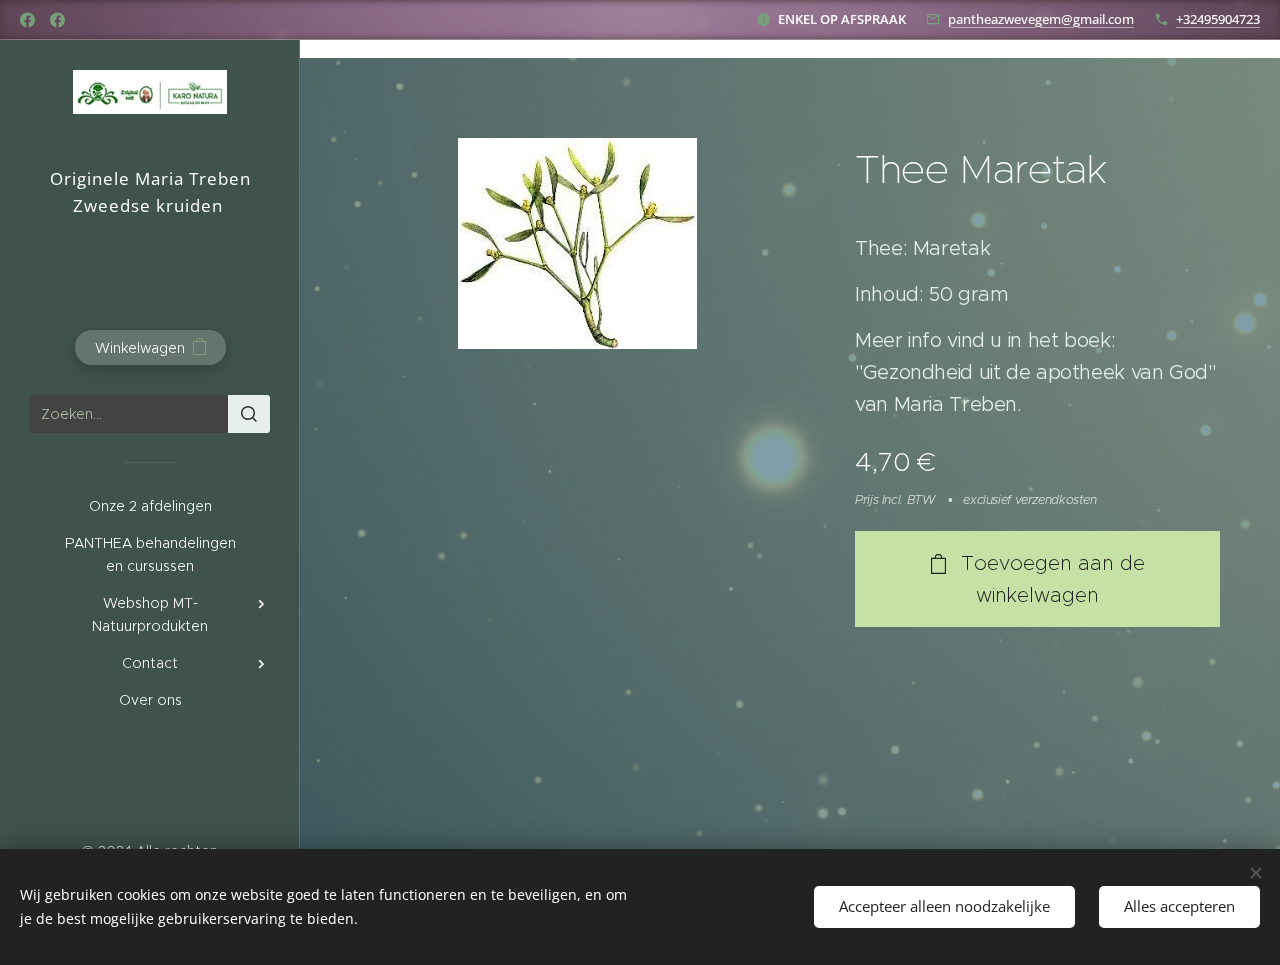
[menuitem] (150, 506)
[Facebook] (27, 20)
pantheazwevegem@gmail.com (1041, 19)
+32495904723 (1218, 19)
